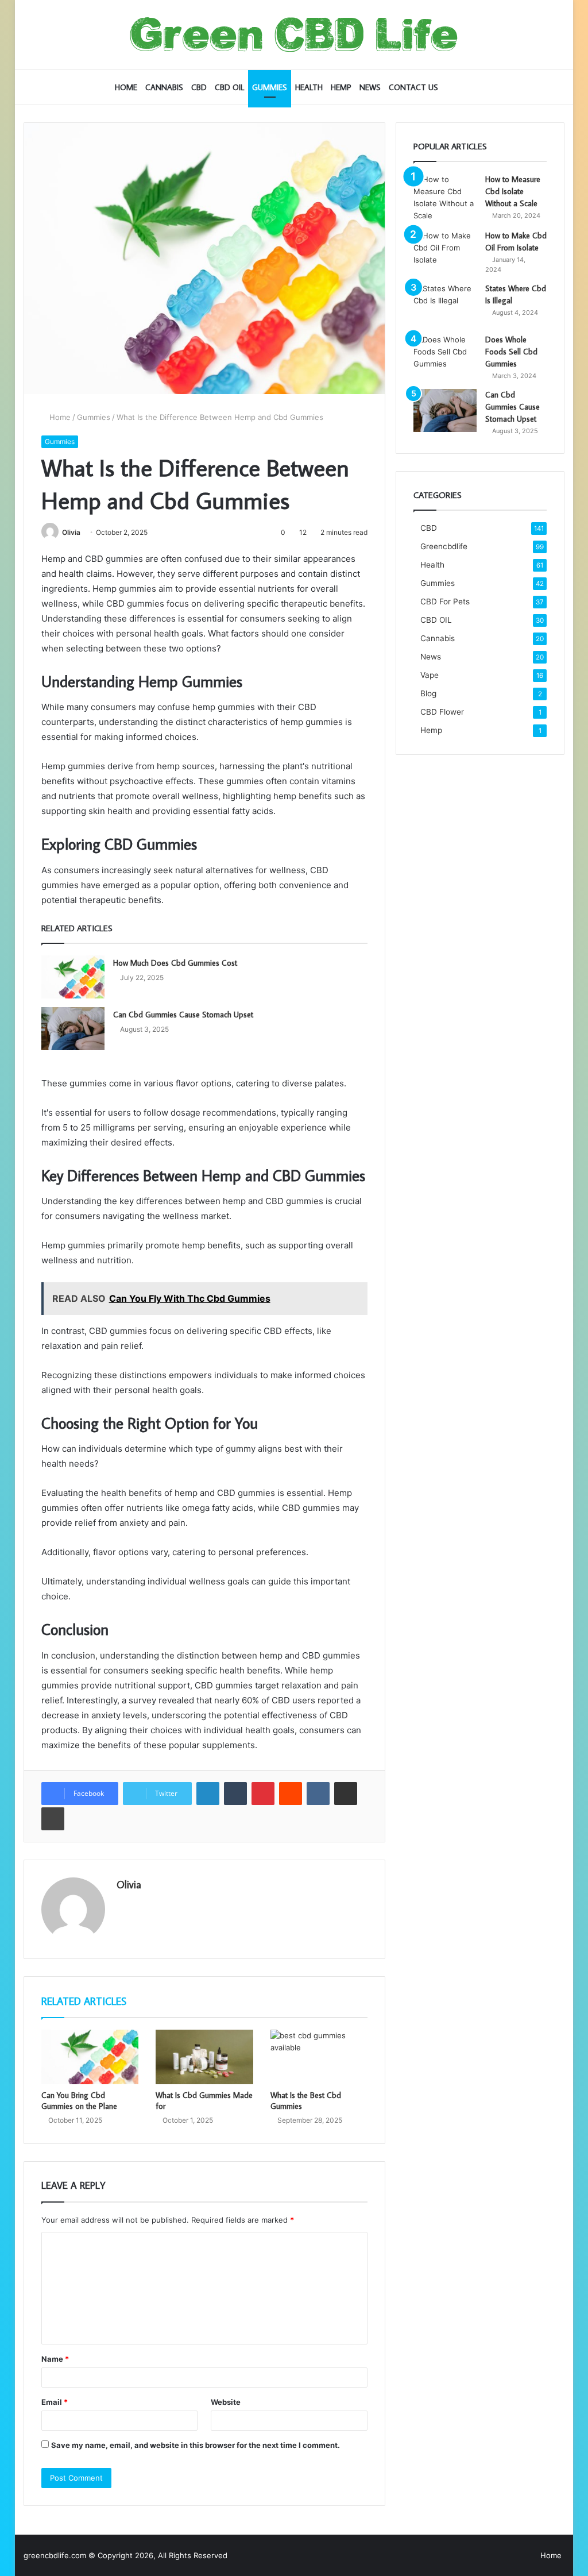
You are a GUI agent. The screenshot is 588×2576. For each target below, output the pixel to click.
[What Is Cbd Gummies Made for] (204, 2057)
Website (226, 2402)
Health (309, 87)
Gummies (270, 87)
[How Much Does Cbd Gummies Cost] (73, 977)
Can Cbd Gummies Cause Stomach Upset (183, 1015)
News (370, 87)
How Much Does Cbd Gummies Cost (175, 963)
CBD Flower (442, 712)
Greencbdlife (444, 546)
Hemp (341, 87)
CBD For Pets (445, 601)
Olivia (71, 532)
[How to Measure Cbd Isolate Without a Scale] (445, 198)
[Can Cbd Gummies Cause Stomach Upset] (73, 1029)
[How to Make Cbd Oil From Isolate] (445, 251)
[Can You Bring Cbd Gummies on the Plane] (90, 2057)
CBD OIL (229, 87)
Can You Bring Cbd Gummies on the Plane (79, 2101)
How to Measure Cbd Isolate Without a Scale (513, 191)
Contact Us (413, 87)
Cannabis (164, 87)
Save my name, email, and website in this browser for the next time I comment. (196, 2445)
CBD (199, 87)
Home (126, 87)
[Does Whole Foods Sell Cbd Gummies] (445, 355)
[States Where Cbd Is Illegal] (445, 304)
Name (55, 2359)
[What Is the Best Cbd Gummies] (319, 2057)
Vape (430, 675)
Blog (428, 693)
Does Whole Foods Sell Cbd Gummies (511, 352)
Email (55, 2402)
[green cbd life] (294, 35)
